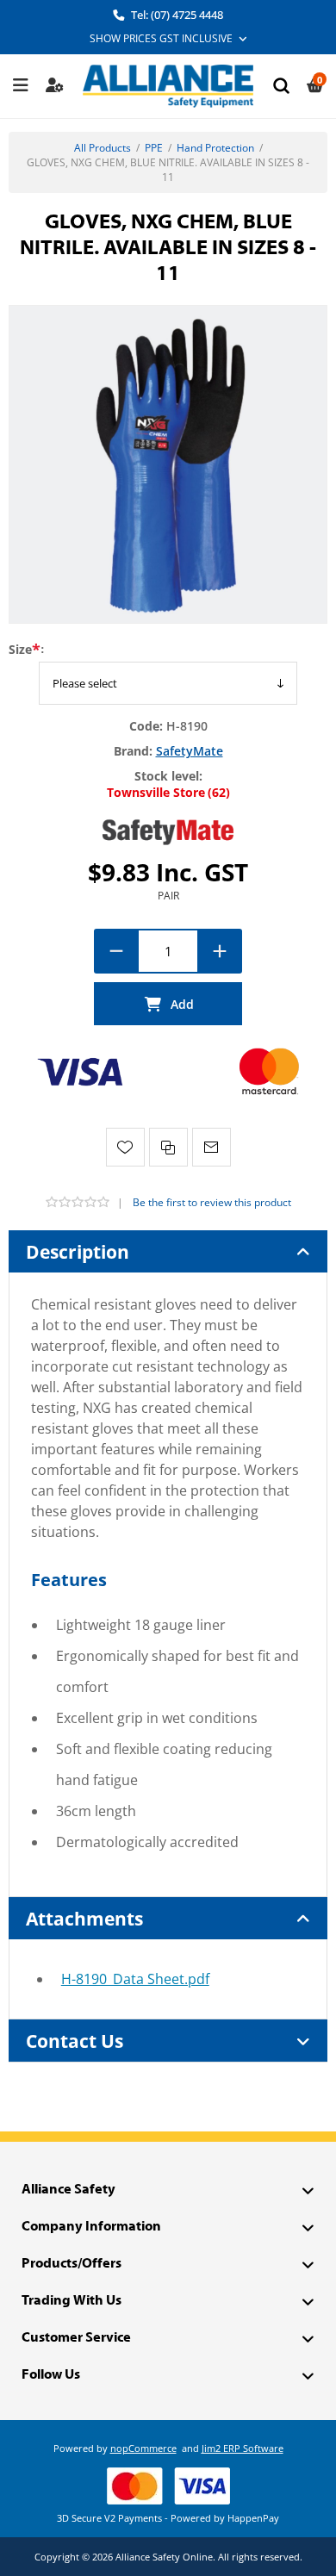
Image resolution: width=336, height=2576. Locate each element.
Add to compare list (168, 1147)
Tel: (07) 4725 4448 (176, 15)
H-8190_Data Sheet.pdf (135, 1979)
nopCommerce (143, 2448)
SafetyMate (190, 751)
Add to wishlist (125, 1147)
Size (20, 649)
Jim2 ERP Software (243, 2448)
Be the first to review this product (212, 1202)
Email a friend (212, 1147)
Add (168, 1004)
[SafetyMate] (168, 831)
